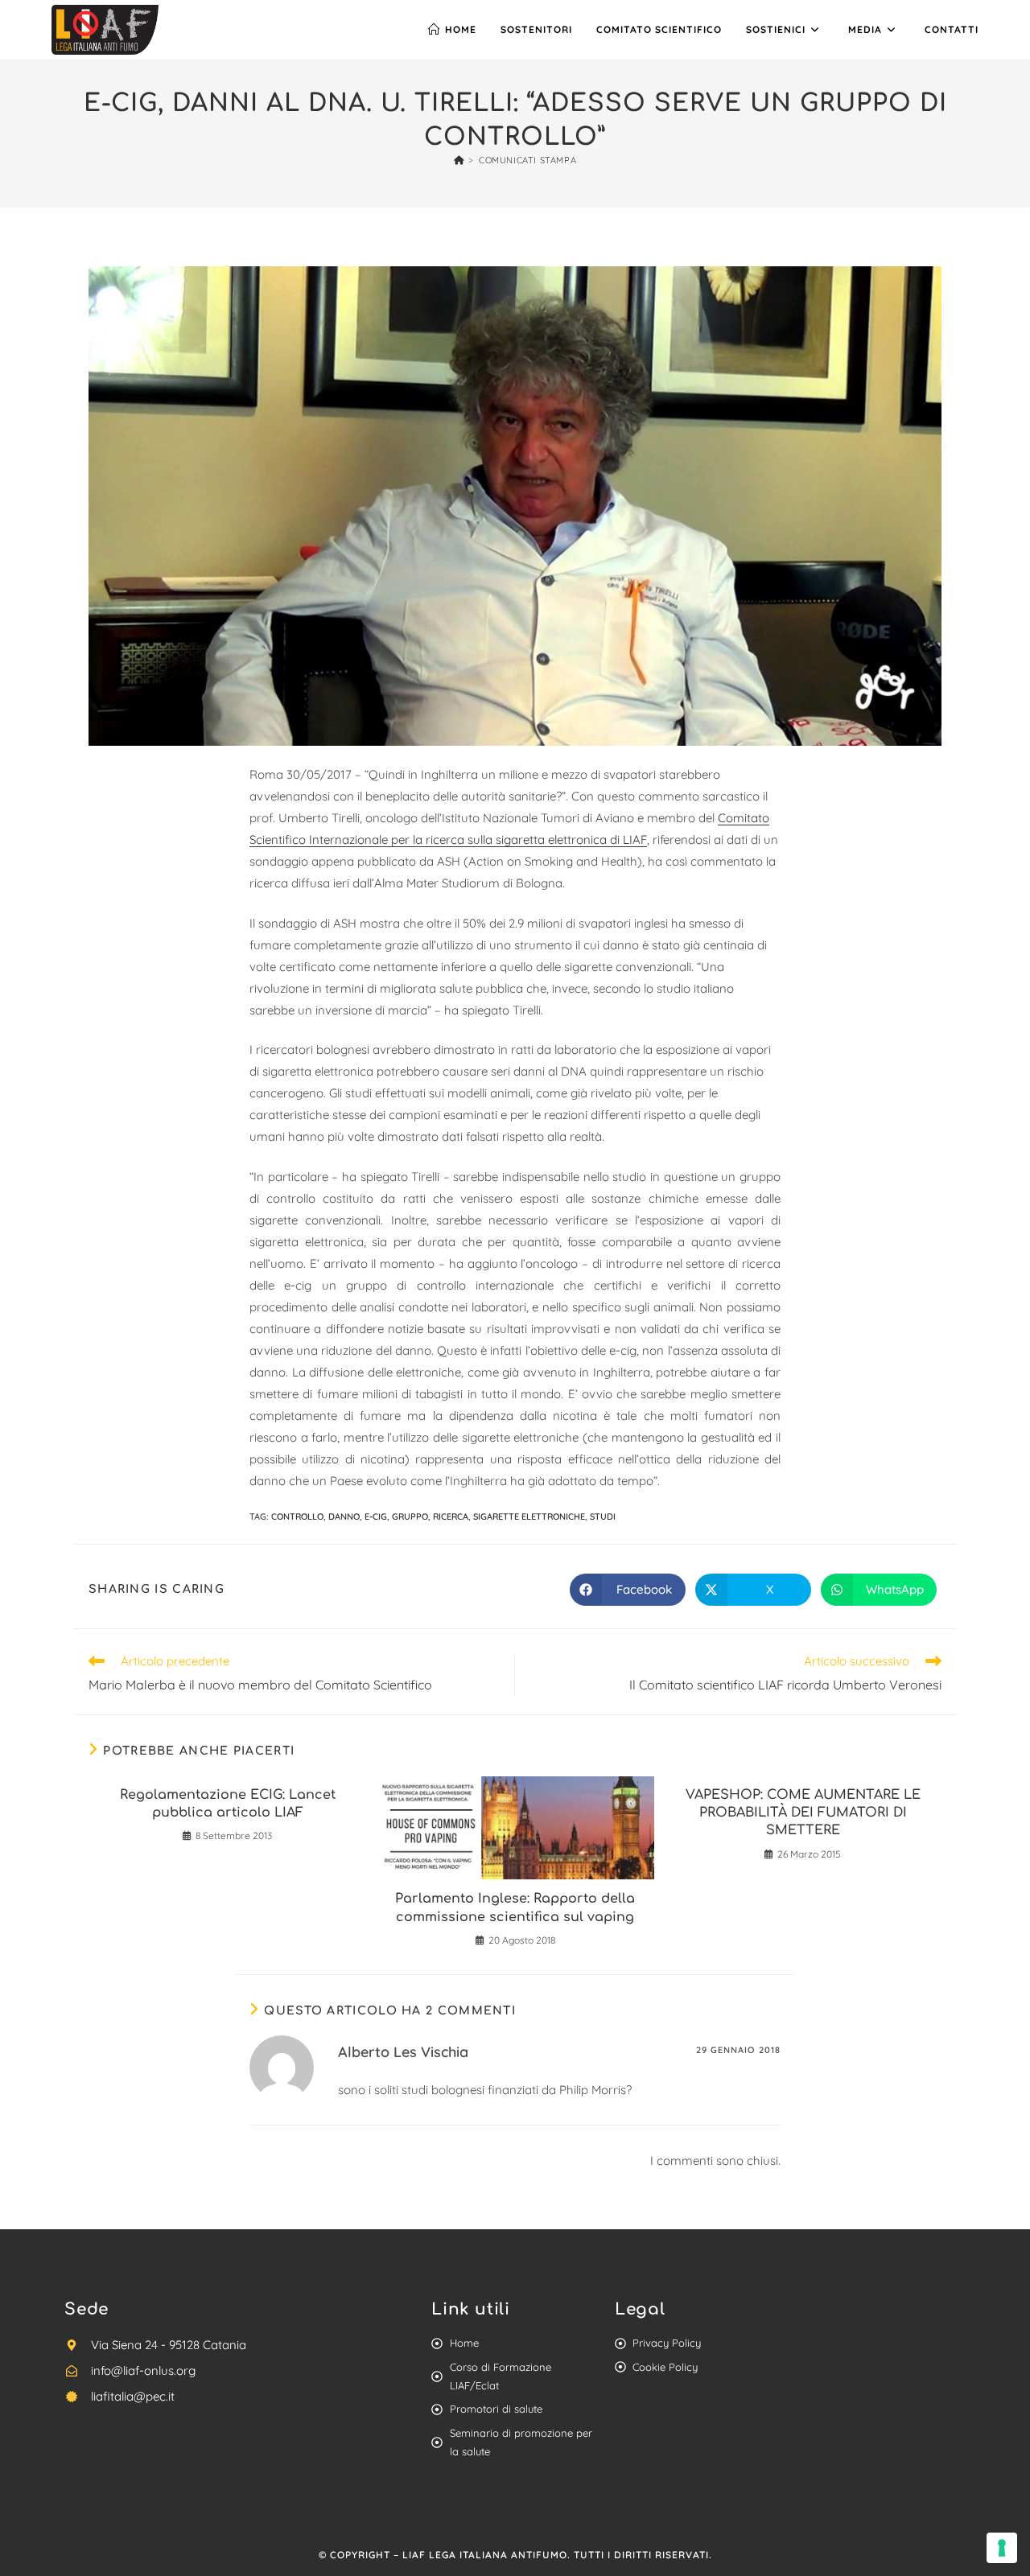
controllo (297, 1516)
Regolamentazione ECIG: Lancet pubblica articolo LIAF (228, 1804)
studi (603, 1516)
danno (344, 1516)
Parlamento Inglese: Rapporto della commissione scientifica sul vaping (515, 1907)
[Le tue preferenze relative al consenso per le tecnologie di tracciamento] (1002, 2548)
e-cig (376, 1516)
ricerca (451, 1516)
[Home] (459, 160)
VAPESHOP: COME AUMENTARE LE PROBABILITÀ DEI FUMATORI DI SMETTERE (803, 1813)
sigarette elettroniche (529, 1516)
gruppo (410, 1516)
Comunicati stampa (527, 160)
